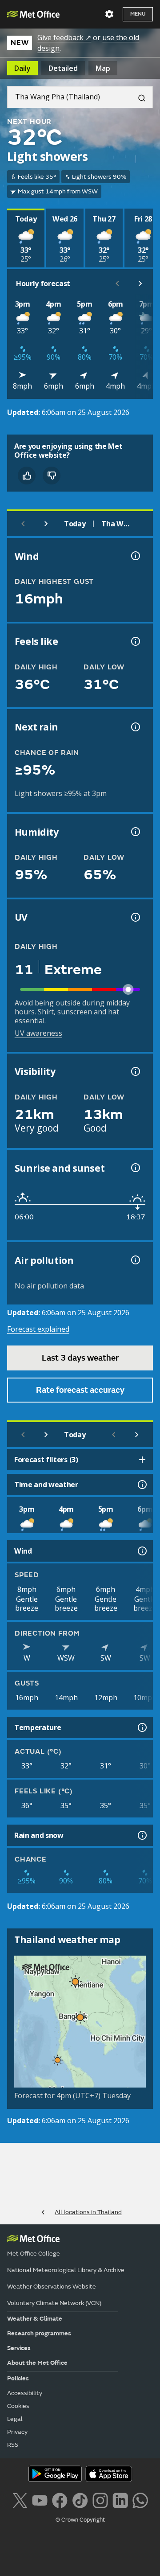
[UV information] (135, 917)
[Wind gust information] (135, 556)
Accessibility (25, 2393)
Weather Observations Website (52, 2287)
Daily (22, 68)
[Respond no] (52, 476)
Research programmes (39, 2333)
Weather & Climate (35, 2319)
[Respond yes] (27, 476)
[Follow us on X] (20, 2500)
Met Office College (34, 2254)
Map (103, 68)
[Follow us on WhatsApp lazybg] (140, 2500)
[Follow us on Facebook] (60, 2500)
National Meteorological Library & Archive (66, 2270)
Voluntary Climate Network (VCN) (54, 2303)
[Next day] (46, 524)
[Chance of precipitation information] (135, 727)
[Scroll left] (117, 283)
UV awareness (38, 1033)
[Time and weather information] (141, 1485)
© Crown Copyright (80, 2520)
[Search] (138, 97)
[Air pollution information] (135, 1260)
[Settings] (109, 14)
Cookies (18, 2406)
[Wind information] (141, 1551)
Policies (18, 2378)
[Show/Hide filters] (142, 1460)
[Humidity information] (135, 832)
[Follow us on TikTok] (80, 2500)
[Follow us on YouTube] (40, 2500)
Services (19, 2348)
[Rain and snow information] (141, 1835)
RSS (13, 2445)
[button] (74, 1980)
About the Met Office (37, 2363)
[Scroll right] (140, 283)
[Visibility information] (135, 1071)
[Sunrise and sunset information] (135, 1168)
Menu (138, 14)
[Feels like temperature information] (135, 641)
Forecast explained (38, 1329)
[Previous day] (23, 524)
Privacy (17, 2432)
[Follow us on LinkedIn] (120, 2500)
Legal (15, 2419)
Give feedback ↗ (64, 37)
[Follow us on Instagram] (100, 2500)
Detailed (63, 68)
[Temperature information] (141, 1727)
